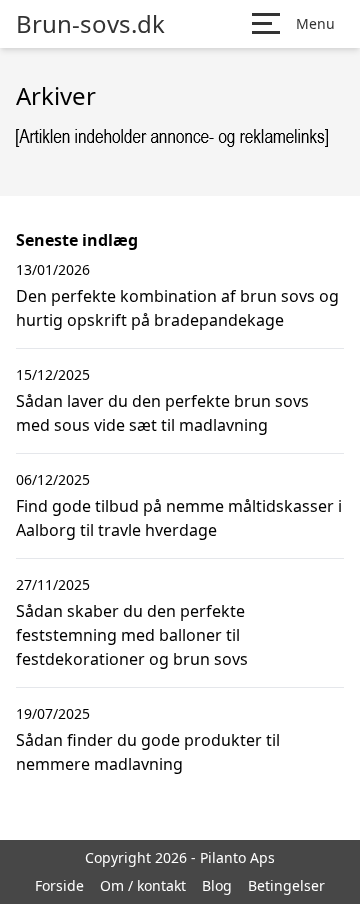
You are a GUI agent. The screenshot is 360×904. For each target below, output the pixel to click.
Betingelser (286, 885)
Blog (217, 885)
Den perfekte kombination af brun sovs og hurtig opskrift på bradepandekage (177, 308)
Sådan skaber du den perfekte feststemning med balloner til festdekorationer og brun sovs (132, 635)
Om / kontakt (143, 885)
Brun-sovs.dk (90, 24)
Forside (59, 885)
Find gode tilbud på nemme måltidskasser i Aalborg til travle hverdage (179, 518)
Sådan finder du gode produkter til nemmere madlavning (148, 752)
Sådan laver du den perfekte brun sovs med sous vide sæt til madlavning (162, 413)
